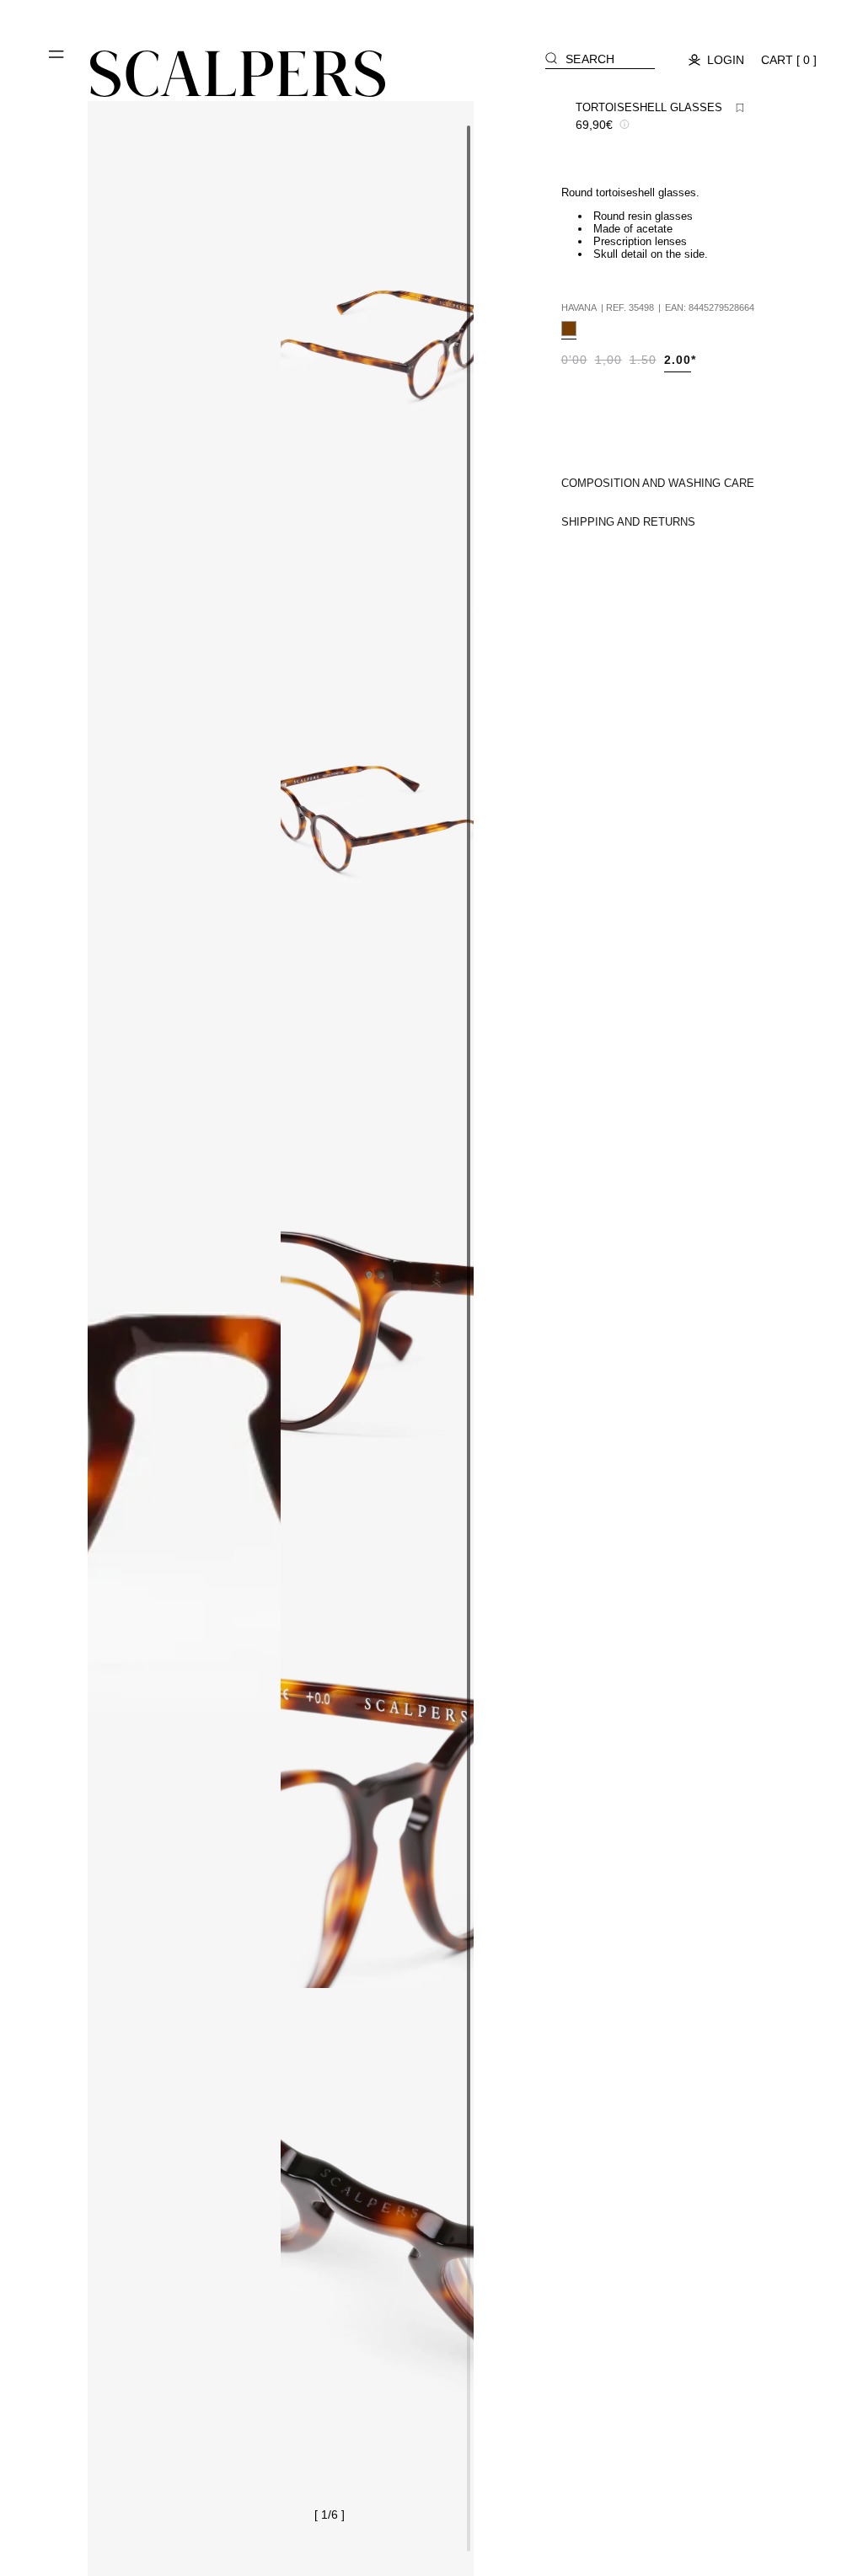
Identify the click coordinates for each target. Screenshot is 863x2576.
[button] (57, 61)
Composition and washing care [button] (658, 483)
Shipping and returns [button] (628, 522)
